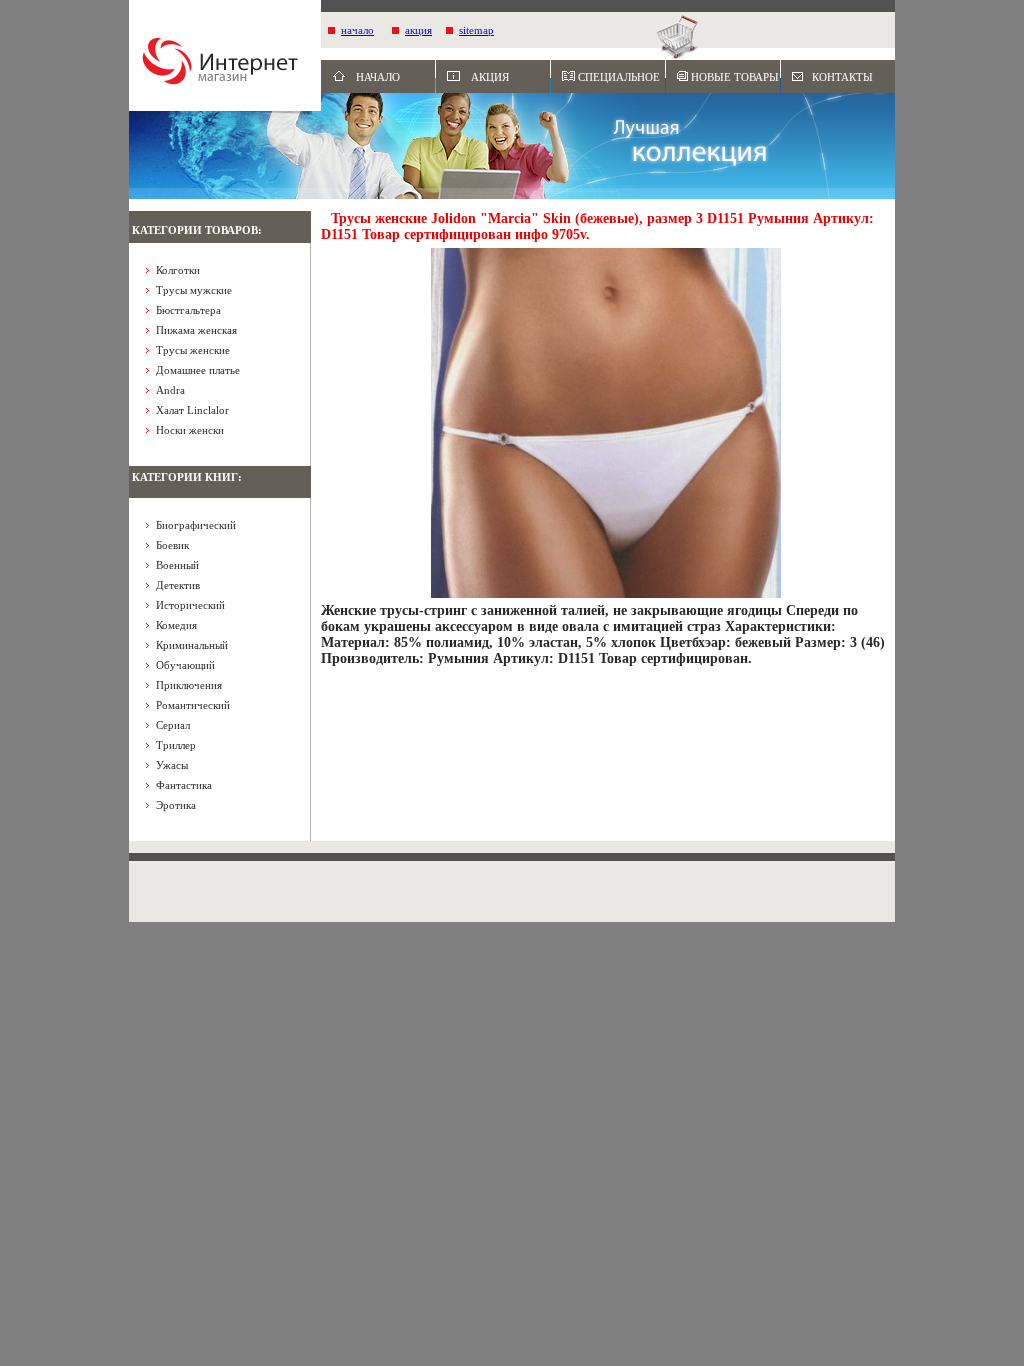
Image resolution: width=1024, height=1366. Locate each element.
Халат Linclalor (192, 410)
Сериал (173, 725)
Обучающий (185, 665)
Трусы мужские (194, 290)
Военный (177, 565)
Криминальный (192, 645)
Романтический (193, 705)
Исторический (190, 605)
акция (418, 30)
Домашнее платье (198, 370)
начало (357, 30)
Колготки (178, 270)
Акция (490, 77)
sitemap (476, 30)
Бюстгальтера (188, 310)
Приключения (189, 685)
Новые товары (735, 77)
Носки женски (190, 430)
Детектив (178, 585)
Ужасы (172, 765)
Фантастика (184, 785)
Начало (378, 77)
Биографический (196, 525)
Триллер (176, 745)
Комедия (176, 625)
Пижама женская (196, 330)
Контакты (842, 77)
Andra (170, 390)
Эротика (176, 805)
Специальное (619, 77)
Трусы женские (193, 350)
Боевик (172, 545)
